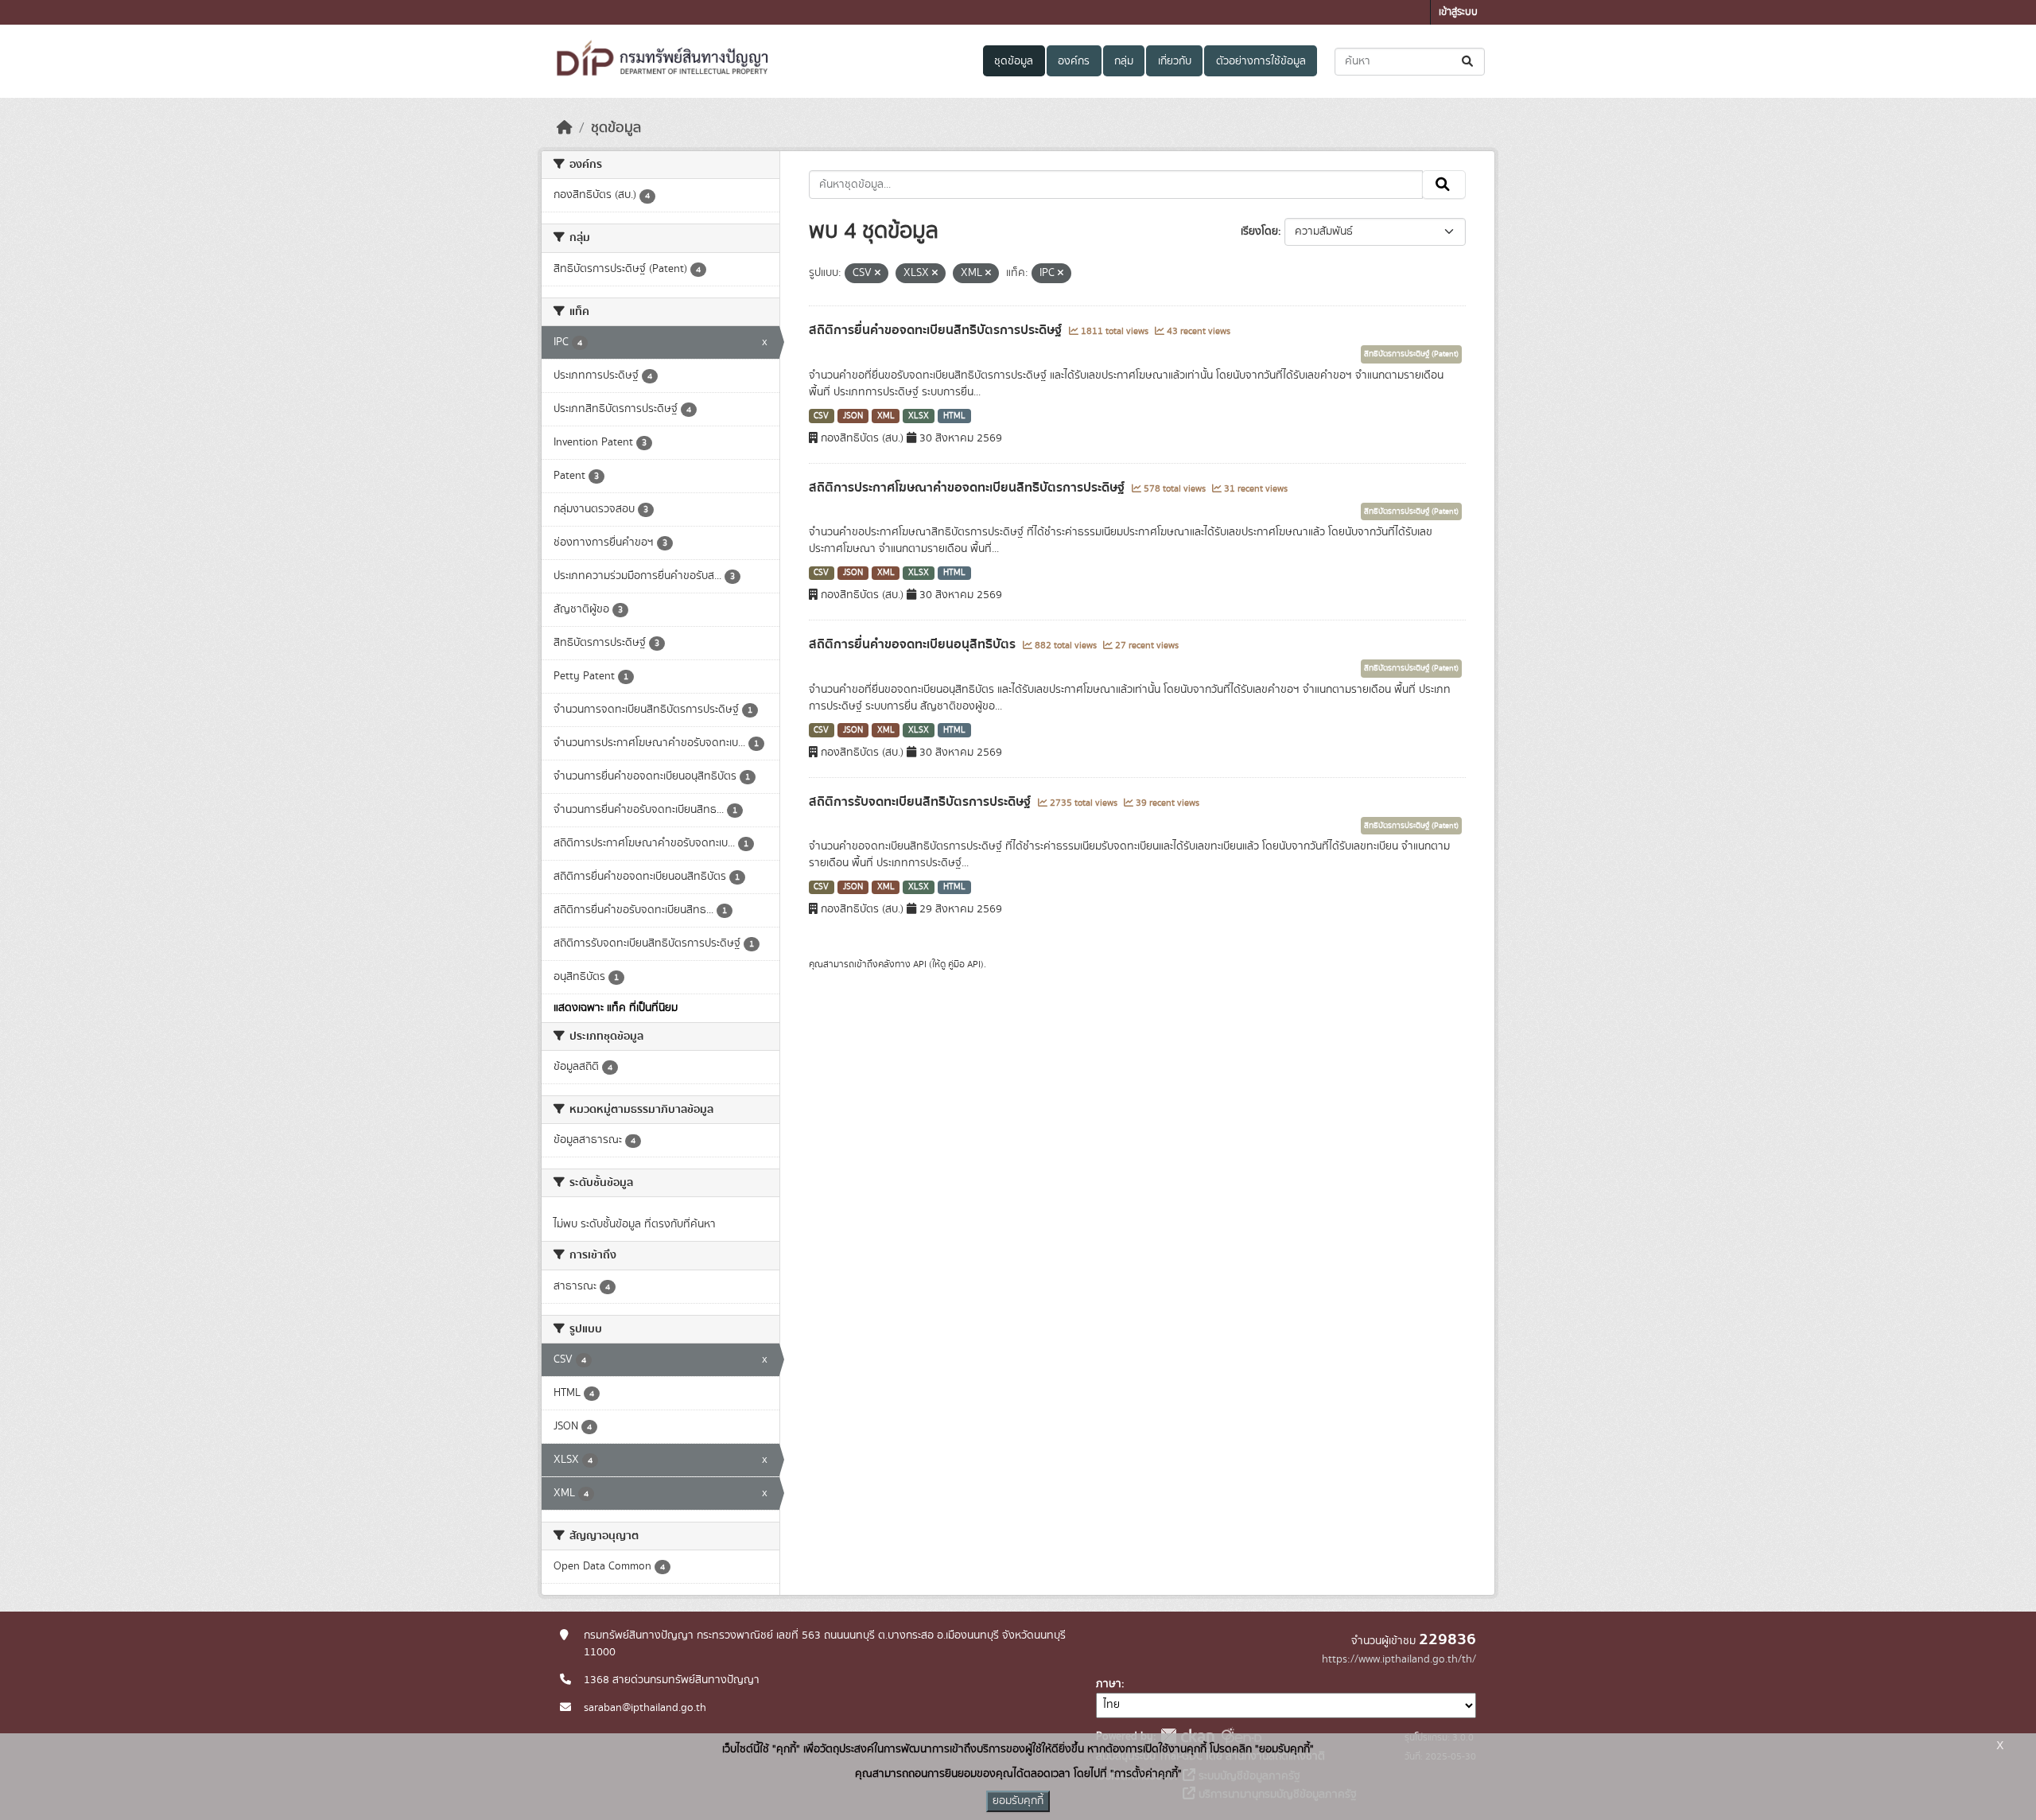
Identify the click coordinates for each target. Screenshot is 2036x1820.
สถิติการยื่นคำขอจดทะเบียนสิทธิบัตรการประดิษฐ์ (937, 330)
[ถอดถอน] (878, 274)
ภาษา (1109, 1684)
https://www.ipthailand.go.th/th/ (1399, 1659)
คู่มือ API (964, 964)
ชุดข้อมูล (1014, 61)
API (920, 964)
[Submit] (1469, 62)
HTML (954, 416)
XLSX (919, 416)
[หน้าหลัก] (565, 128)
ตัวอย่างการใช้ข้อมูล (1261, 61)
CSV (821, 416)
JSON (853, 416)
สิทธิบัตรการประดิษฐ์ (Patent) (1411, 354)
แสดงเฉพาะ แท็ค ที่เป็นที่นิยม (616, 1008)
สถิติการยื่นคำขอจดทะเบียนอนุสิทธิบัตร (914, 644)
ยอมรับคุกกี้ (1018, 1801)
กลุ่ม (1124, 61)
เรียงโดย (1259, 231)
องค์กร (1074, 61)
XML (886, 416)
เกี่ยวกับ (1175, 61)
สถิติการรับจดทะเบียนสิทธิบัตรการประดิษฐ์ (921, 802)
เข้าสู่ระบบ (1458, 12)
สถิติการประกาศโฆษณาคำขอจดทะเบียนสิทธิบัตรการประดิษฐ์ (968, 488)
